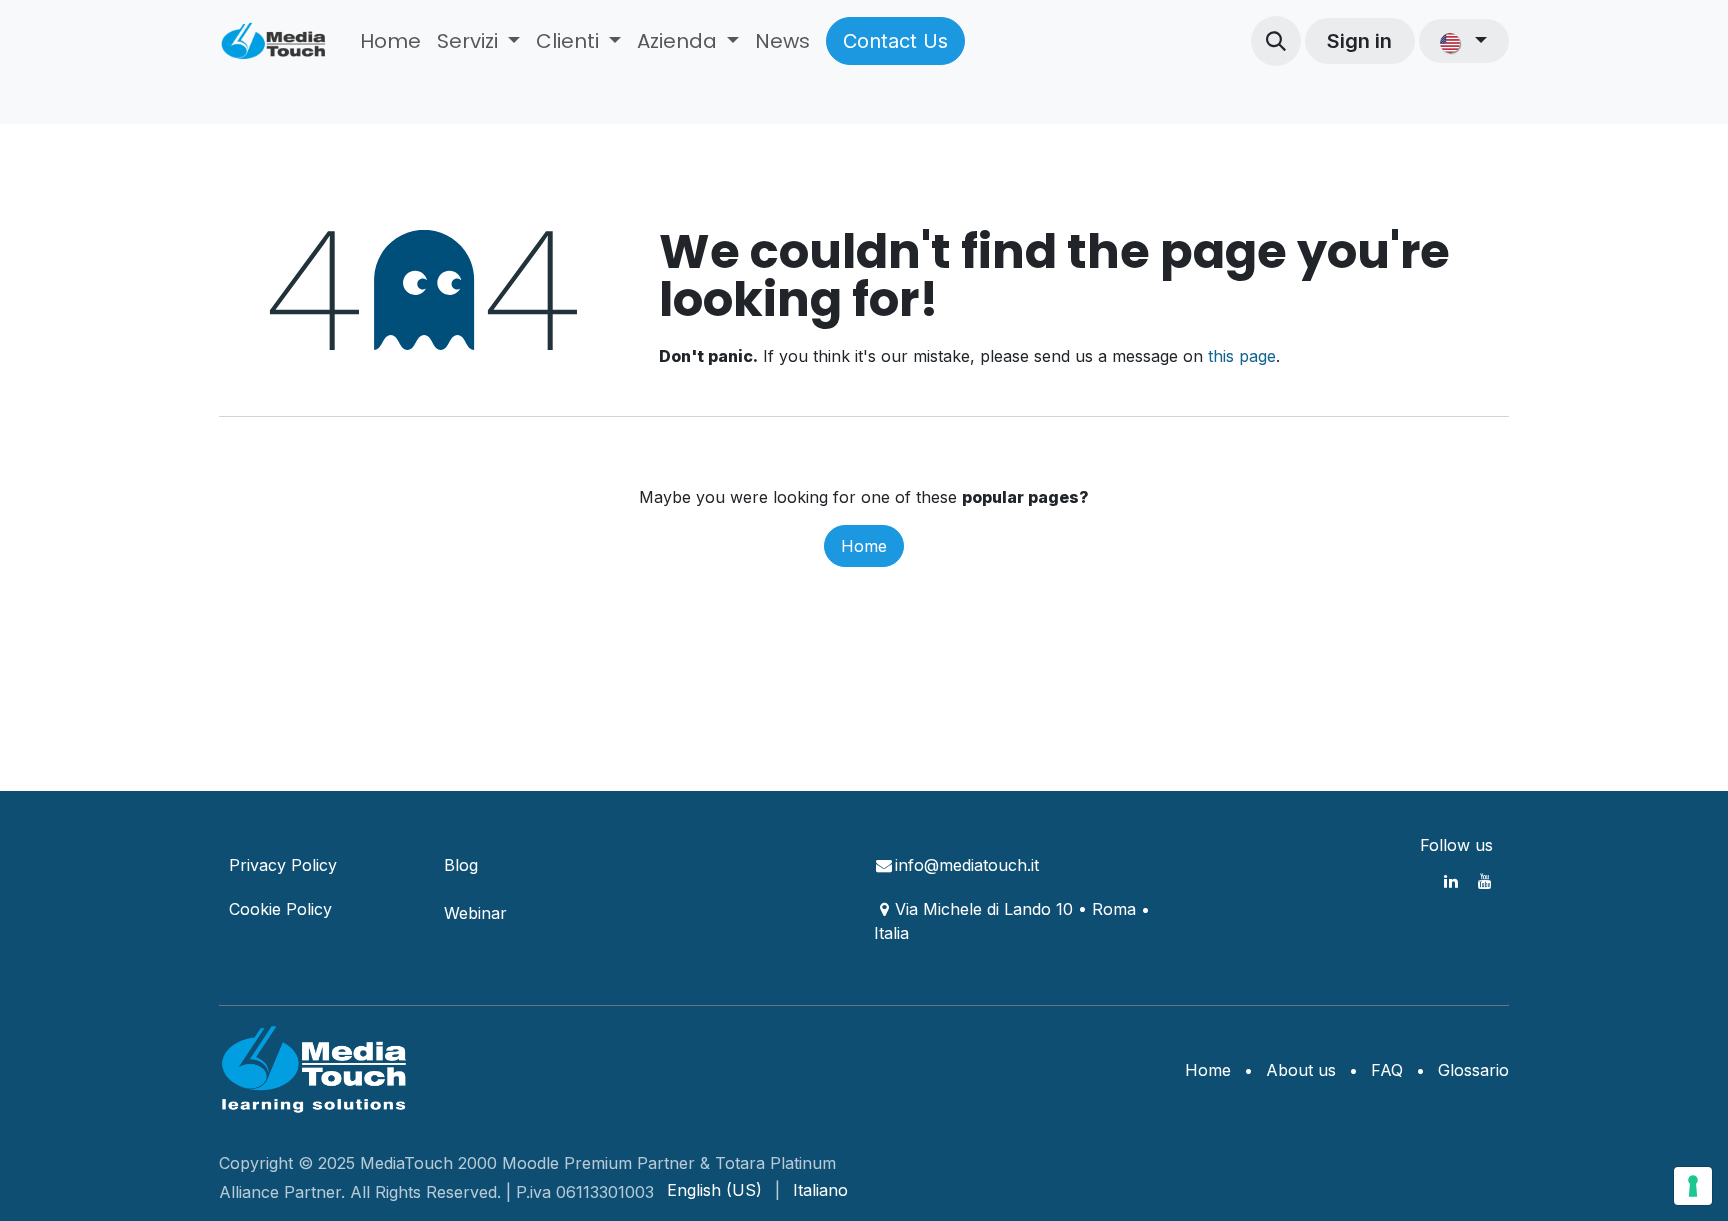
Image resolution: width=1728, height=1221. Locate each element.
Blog (461, 865)
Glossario (1473, 1070)
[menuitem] (390, 41)
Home (864, 546)
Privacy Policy (283, 865)
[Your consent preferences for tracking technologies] (1693, 1186)
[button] (1276, 41)
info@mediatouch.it (967, 865)
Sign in (1359, 41)
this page (1242, 356)
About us (1301, 1070)
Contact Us (895, 41)
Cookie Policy (280, 909)
